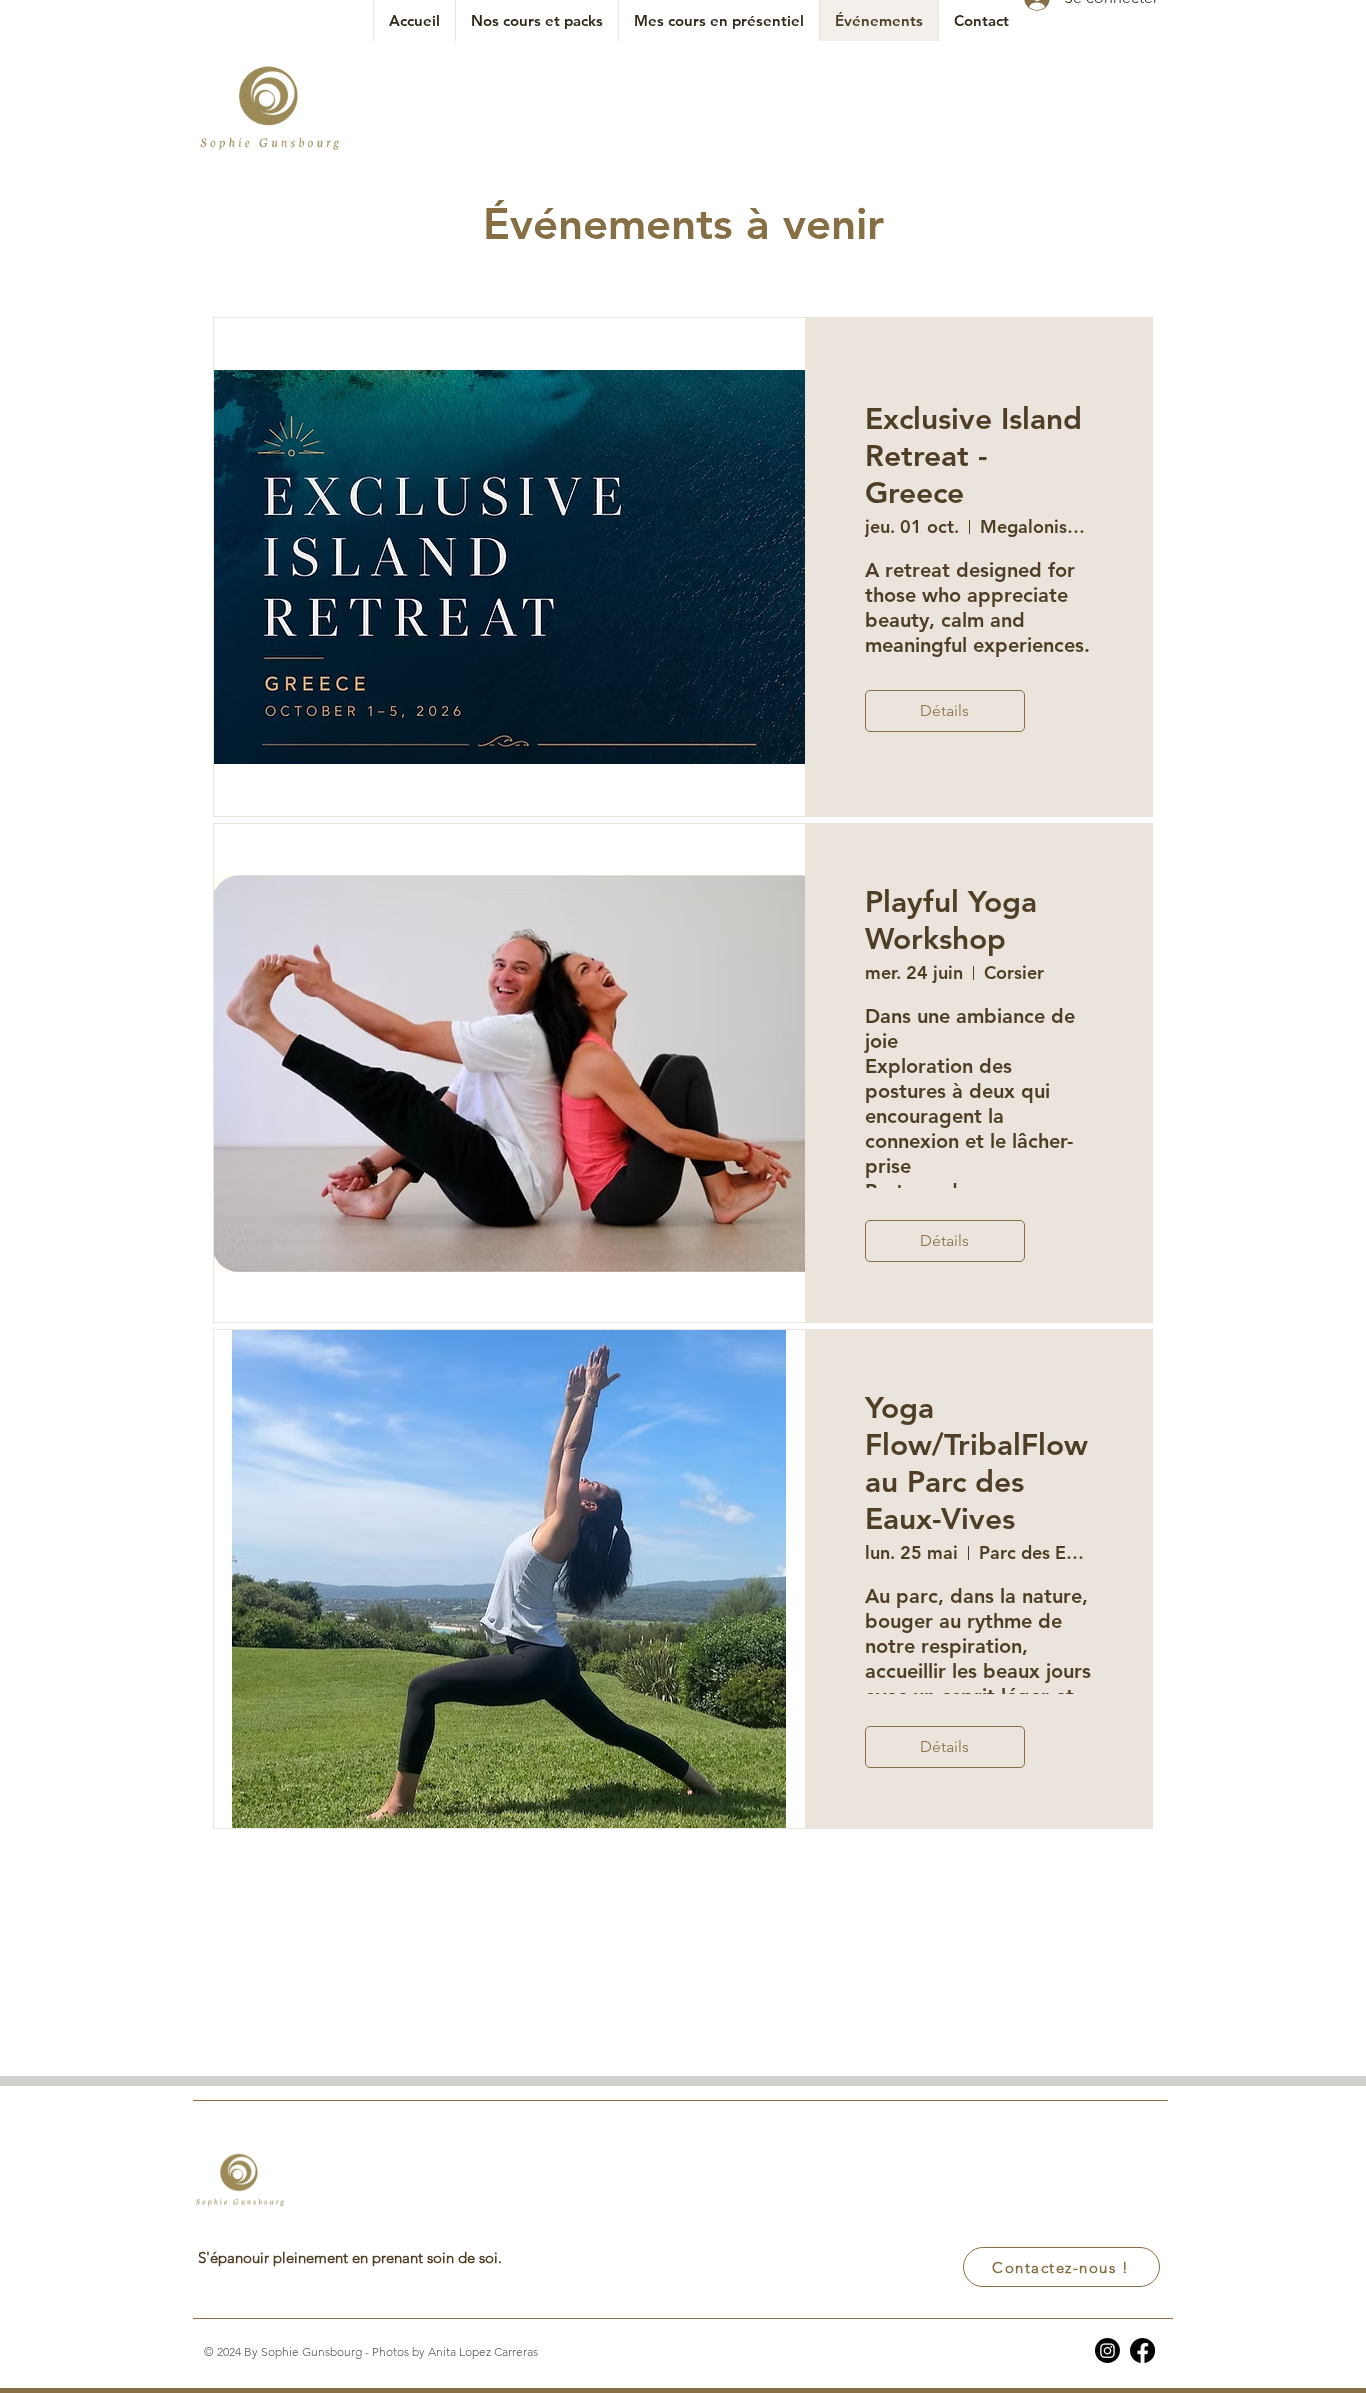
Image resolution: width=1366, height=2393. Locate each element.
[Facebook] (1142, 2350)
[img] (270, 150)
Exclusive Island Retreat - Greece (973, 456)
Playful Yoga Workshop (951, 920)
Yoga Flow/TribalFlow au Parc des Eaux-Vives (976, 1463)
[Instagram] (1107, 2350)
